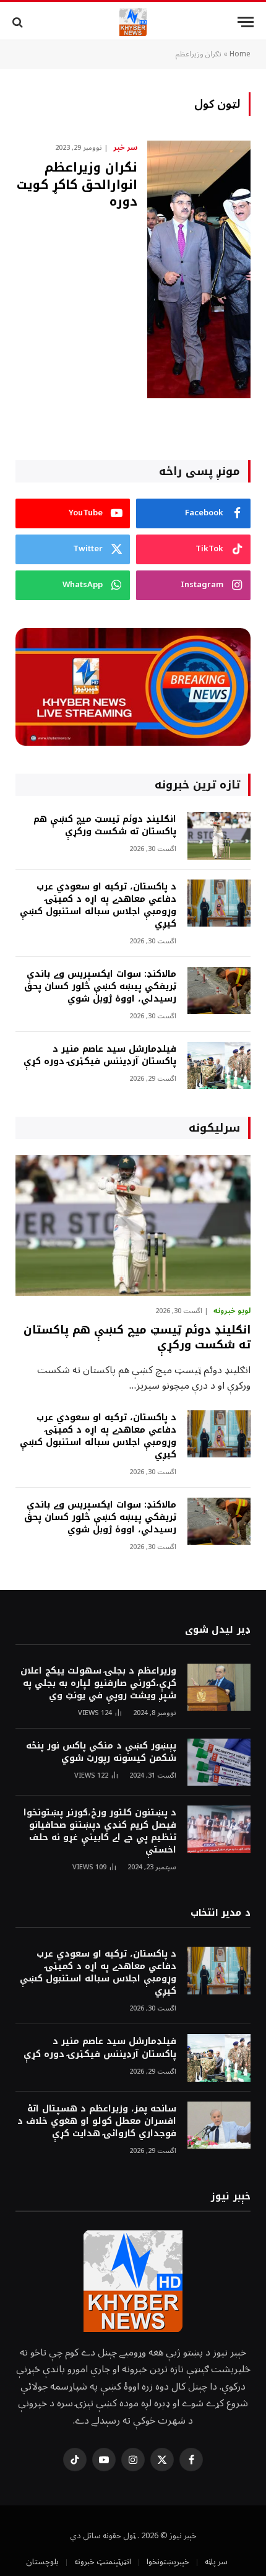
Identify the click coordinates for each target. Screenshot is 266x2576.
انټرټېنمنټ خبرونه (103, 2562)
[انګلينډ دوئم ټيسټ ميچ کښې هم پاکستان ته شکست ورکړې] (219, 836)
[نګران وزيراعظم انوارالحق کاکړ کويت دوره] (199, 269)
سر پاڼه (216, 2562)
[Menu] (246, 22)
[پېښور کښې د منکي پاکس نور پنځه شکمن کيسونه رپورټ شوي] (219, 1762)
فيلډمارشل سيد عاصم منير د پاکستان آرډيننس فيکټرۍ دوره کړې (100, 1055)
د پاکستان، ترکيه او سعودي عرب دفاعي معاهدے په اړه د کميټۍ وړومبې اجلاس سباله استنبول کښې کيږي (98, 905)
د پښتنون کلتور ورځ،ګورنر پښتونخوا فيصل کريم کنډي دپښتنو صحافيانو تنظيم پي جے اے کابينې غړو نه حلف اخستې (100, 1831)
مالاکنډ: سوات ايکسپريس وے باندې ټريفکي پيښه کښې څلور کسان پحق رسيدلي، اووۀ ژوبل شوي (100, 986)
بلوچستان (42, 2562)
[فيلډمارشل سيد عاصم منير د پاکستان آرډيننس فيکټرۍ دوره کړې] (219, 1066)
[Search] (19, 22)
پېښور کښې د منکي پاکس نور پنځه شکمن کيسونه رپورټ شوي (101, 1752)
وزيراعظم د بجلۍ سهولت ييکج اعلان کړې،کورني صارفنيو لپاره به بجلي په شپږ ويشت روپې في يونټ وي (98, 1683)
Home (240, 54)
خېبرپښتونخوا (168, 2562)
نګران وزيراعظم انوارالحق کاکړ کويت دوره (77, 184)
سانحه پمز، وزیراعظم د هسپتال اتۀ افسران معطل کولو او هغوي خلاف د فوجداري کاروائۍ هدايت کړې (97, 2121)
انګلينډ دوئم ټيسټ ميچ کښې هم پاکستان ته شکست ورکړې (105, 825)
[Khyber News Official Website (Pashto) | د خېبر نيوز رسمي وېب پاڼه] (133, 22)
